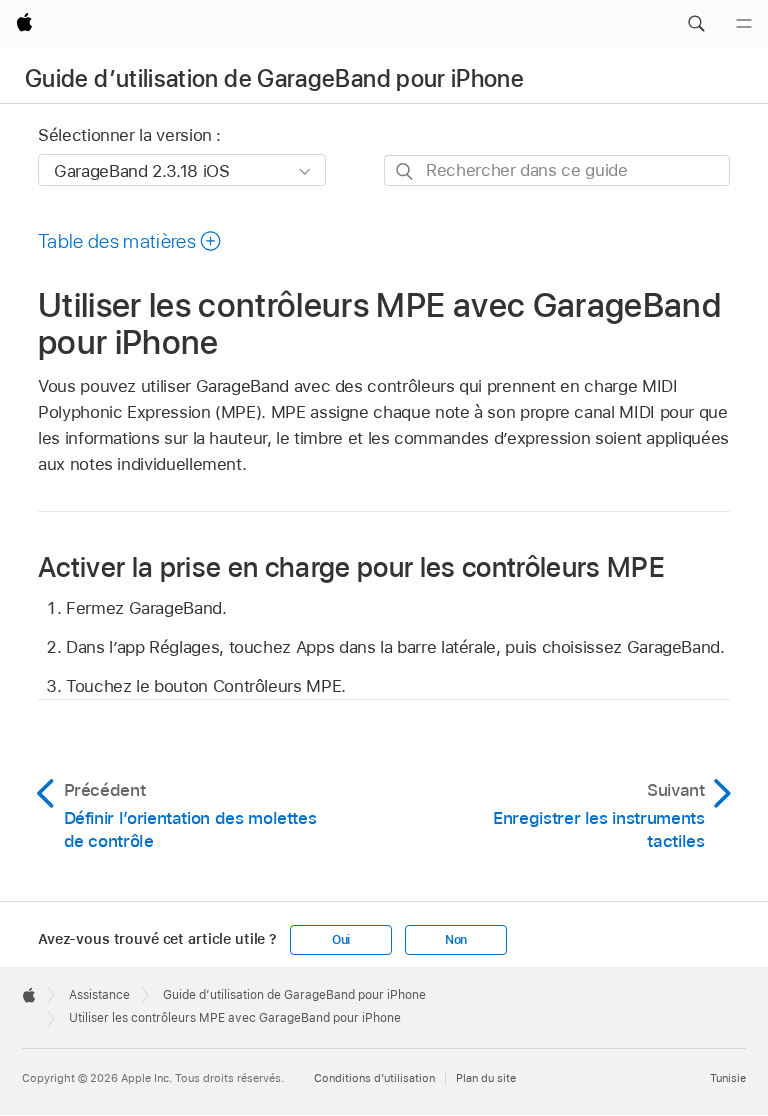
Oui (341, 940)
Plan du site (486, 1078)
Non (456, 940)
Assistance (99, 995)
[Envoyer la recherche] (405, 171)
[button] (696, 24)
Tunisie (728, 1078)
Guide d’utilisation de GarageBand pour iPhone (274, 78)
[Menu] (744, 24)
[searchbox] (557, 170)
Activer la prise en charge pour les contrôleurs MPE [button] (351, 566)
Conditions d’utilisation (374, 1078)
